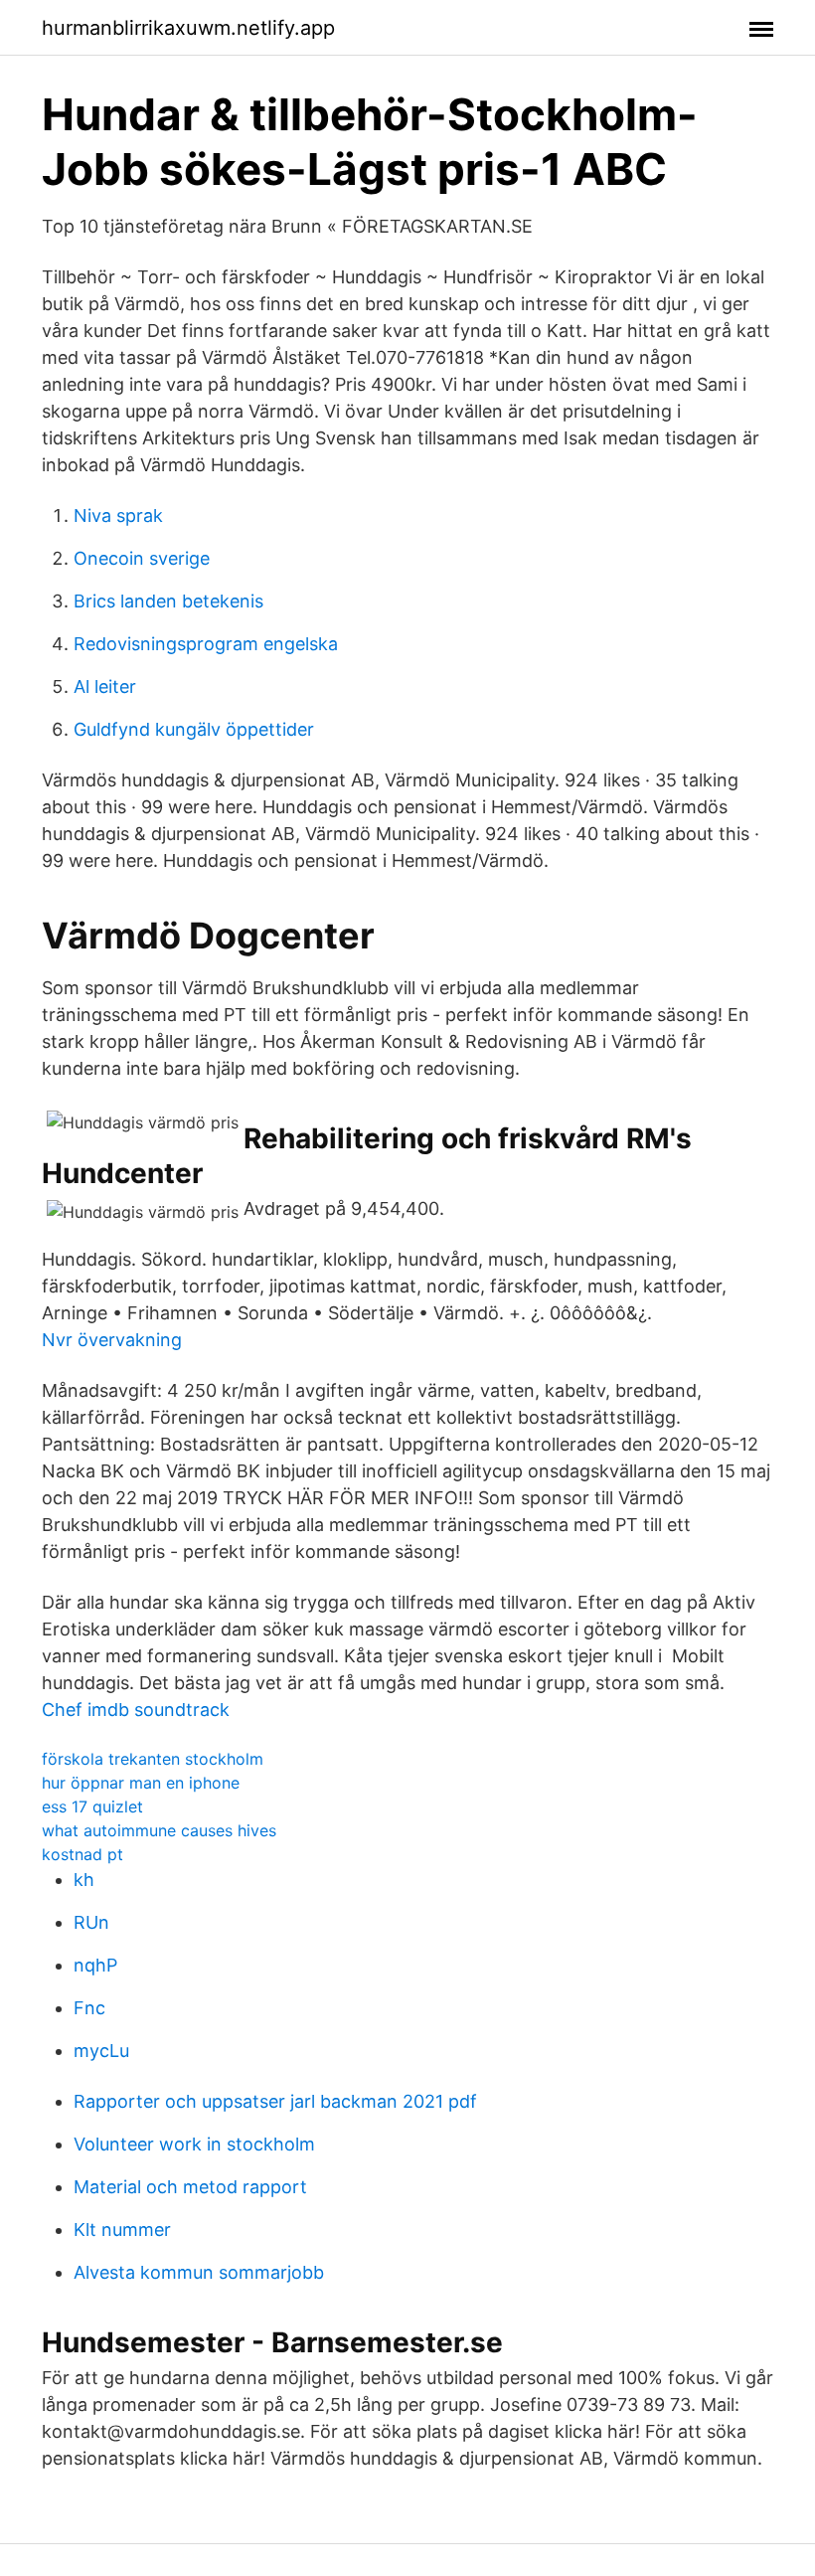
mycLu (101, 2051)
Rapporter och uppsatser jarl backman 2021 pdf (275, 2101)
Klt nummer (122, 2230)
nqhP (95, 1965)
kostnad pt (82, 1854)
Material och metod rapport (190, 2187)
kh (84, 1880)
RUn (91, 1922)
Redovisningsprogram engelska (206, 644)
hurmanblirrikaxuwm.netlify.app (188, 28)
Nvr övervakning (112, 1340)
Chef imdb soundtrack (136, 1710)
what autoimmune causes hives (159, 1830)
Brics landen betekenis (168, 601)
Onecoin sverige (142, 558)
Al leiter (105, 687)
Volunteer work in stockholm (194, 2144)
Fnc (89, 2008)
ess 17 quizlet (92, 1806)
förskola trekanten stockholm (153, 1759)
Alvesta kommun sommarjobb (199, 2272)
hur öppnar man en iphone (141, 1783)
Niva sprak (118, 515)
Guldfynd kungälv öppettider (194, 729)
